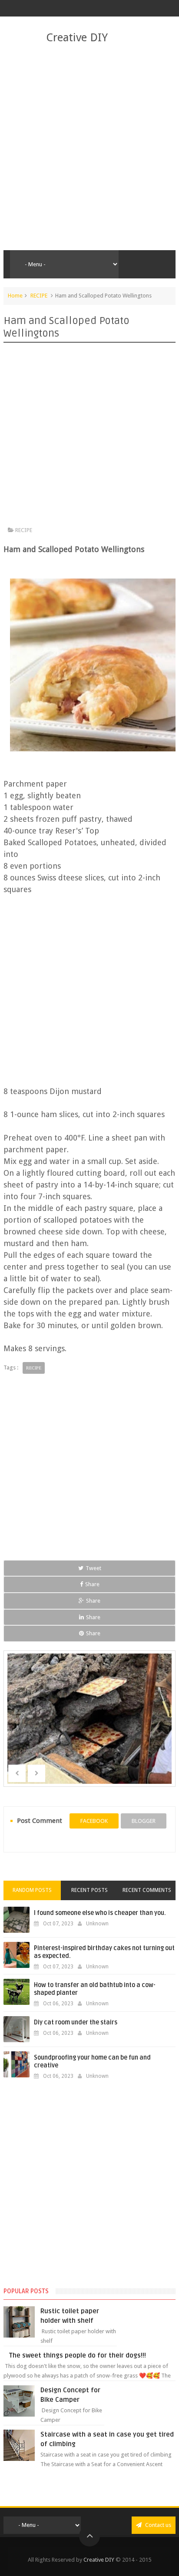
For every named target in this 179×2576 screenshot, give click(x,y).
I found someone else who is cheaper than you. (100, 1913)
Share (92, 1584)
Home (15, 296)
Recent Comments (147, 1890)
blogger (144, 1821)
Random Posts (32, 1890)
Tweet (93, 1568)
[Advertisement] (89, 148)
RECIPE (39, 296)
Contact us (157, 2525)
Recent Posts (89, 1890)
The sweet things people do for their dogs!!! (78, 2355)
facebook (94, 1821)
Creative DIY (77, 37)
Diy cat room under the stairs (76, 2022)
